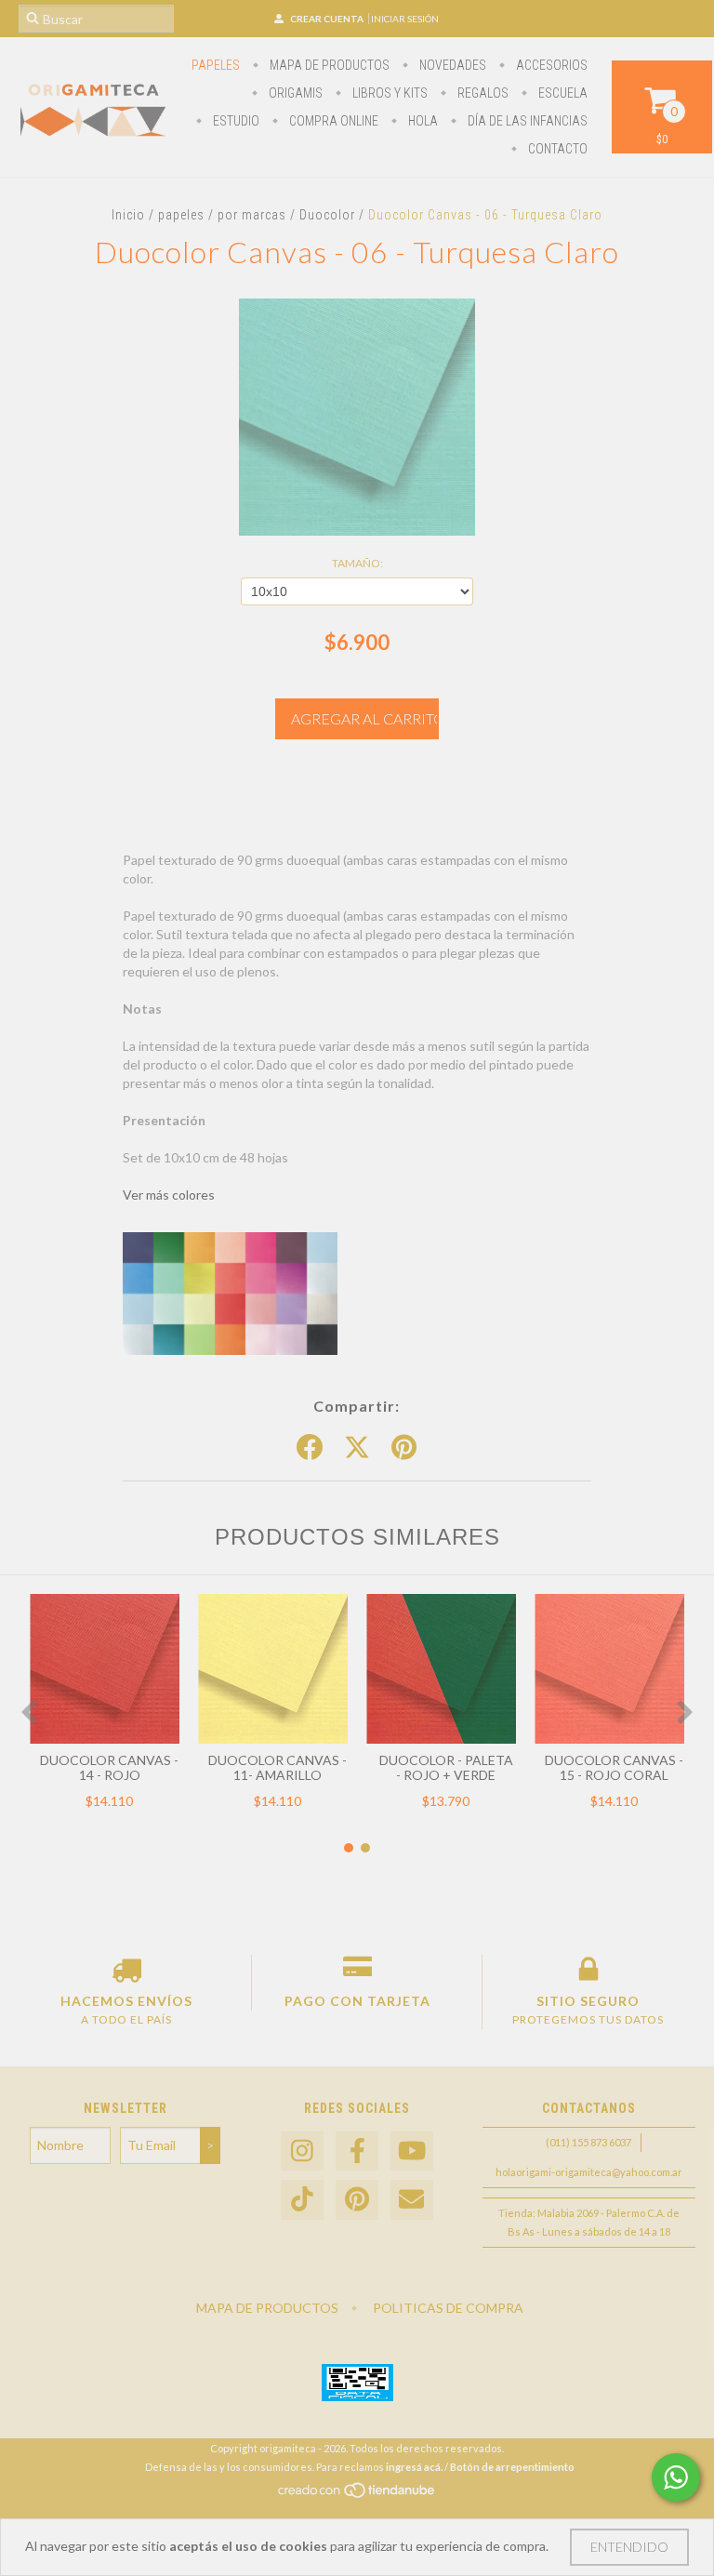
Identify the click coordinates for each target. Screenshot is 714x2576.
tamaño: (357, 563)
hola (422, 121)
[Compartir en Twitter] (357, 1448)
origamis (294, 93)
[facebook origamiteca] (357, 2151)
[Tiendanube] (357, 2495)
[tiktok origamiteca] (302, 2200)
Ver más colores (169, 1195)
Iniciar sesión (405, 19)
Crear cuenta (327, 19)
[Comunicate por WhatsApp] (676, 2477)
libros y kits (389, 93)
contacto (556, 149)
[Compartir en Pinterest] (404, 1448)
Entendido (629, 2547)
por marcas (252, 215)
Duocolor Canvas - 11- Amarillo (278, 1767)
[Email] (412, 2200)
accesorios (550, 65)
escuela (562, 93)
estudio (235, 121)
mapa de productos (328, 65)
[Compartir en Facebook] (310, 1448)
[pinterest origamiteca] (357, 2200)
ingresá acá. (414, 2467)
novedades (451, 65)
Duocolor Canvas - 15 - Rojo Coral (614, 1767)
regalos (482, 93)
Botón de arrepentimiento (512, 2467)
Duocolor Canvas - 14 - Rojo (109, 1767)
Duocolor (327, 215)
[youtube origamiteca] (412, 2151)
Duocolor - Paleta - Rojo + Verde (446, 1767)
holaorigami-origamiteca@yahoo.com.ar (589, 2172)
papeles (216, 65)
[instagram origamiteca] (302, 2151)
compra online (332, 121)
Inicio (128, 215)
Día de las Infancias (526, 121)
